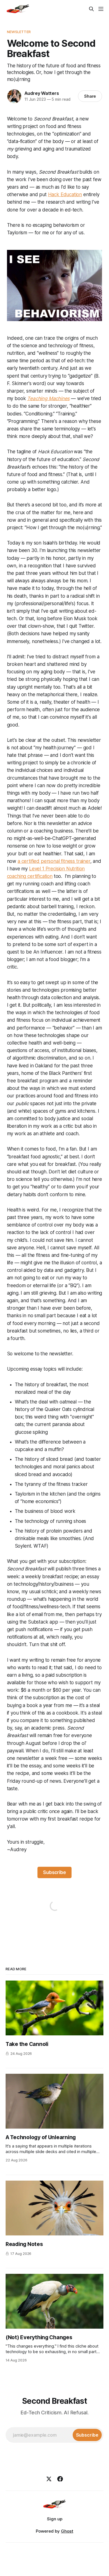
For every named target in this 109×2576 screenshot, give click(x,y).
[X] (49, 2479)
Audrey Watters (42, 93)
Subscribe (54, 1872)
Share (90, 96)
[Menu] (101, 9)
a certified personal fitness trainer (54, 861)
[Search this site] (91, 9)
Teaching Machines (48, 398)
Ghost (67, 2531)
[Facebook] (60, 2479)
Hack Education (65, 194)
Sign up (55, 2519)
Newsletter (19, 32)
